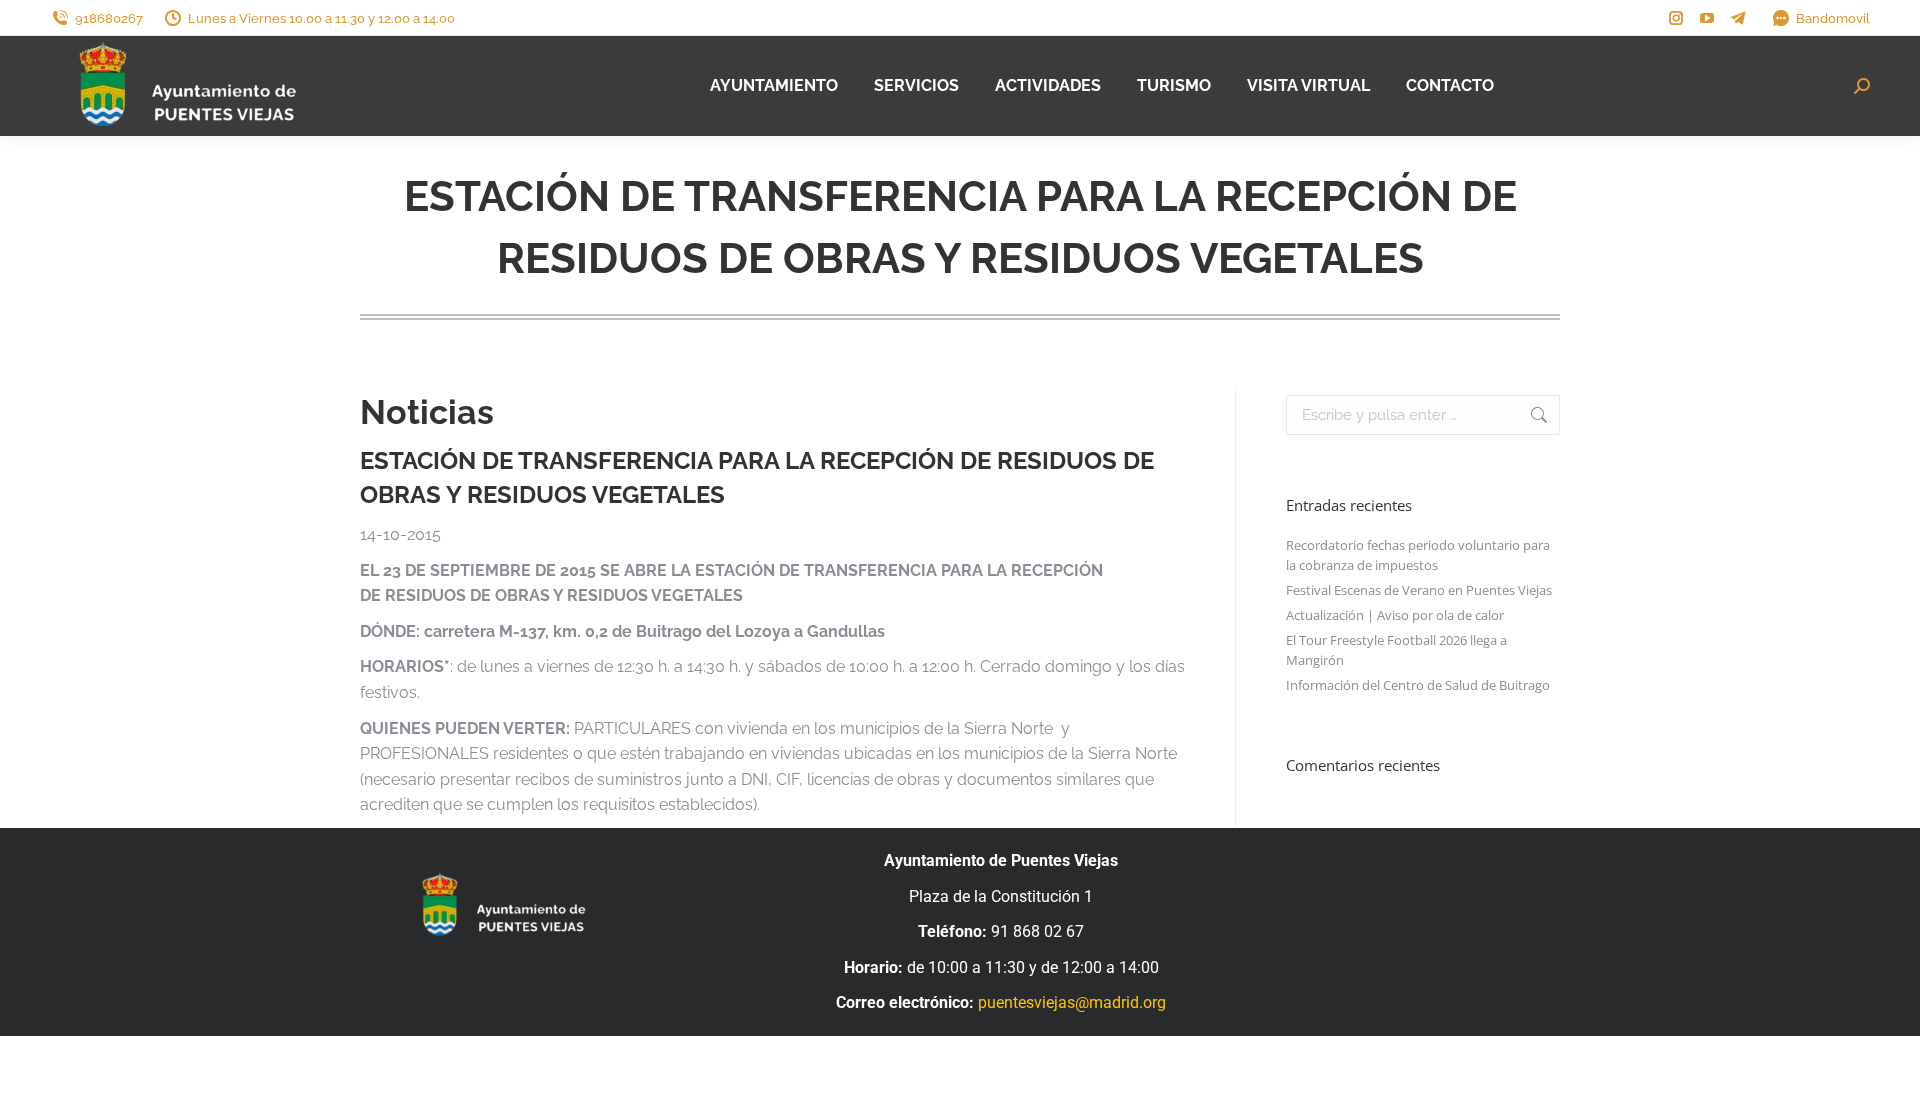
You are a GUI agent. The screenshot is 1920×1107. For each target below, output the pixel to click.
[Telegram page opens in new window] (1738, 18)
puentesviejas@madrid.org (1072, 1002)
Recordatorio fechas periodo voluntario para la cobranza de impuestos (1418, 555)
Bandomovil (1833, 18)
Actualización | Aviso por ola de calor (1395, 615)
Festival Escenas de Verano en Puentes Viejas (1419, 590)
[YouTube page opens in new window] (1707, 18)
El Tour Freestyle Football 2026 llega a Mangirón (1396, 650)
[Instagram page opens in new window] (1676, 18)
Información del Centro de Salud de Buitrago (1418, 685)
